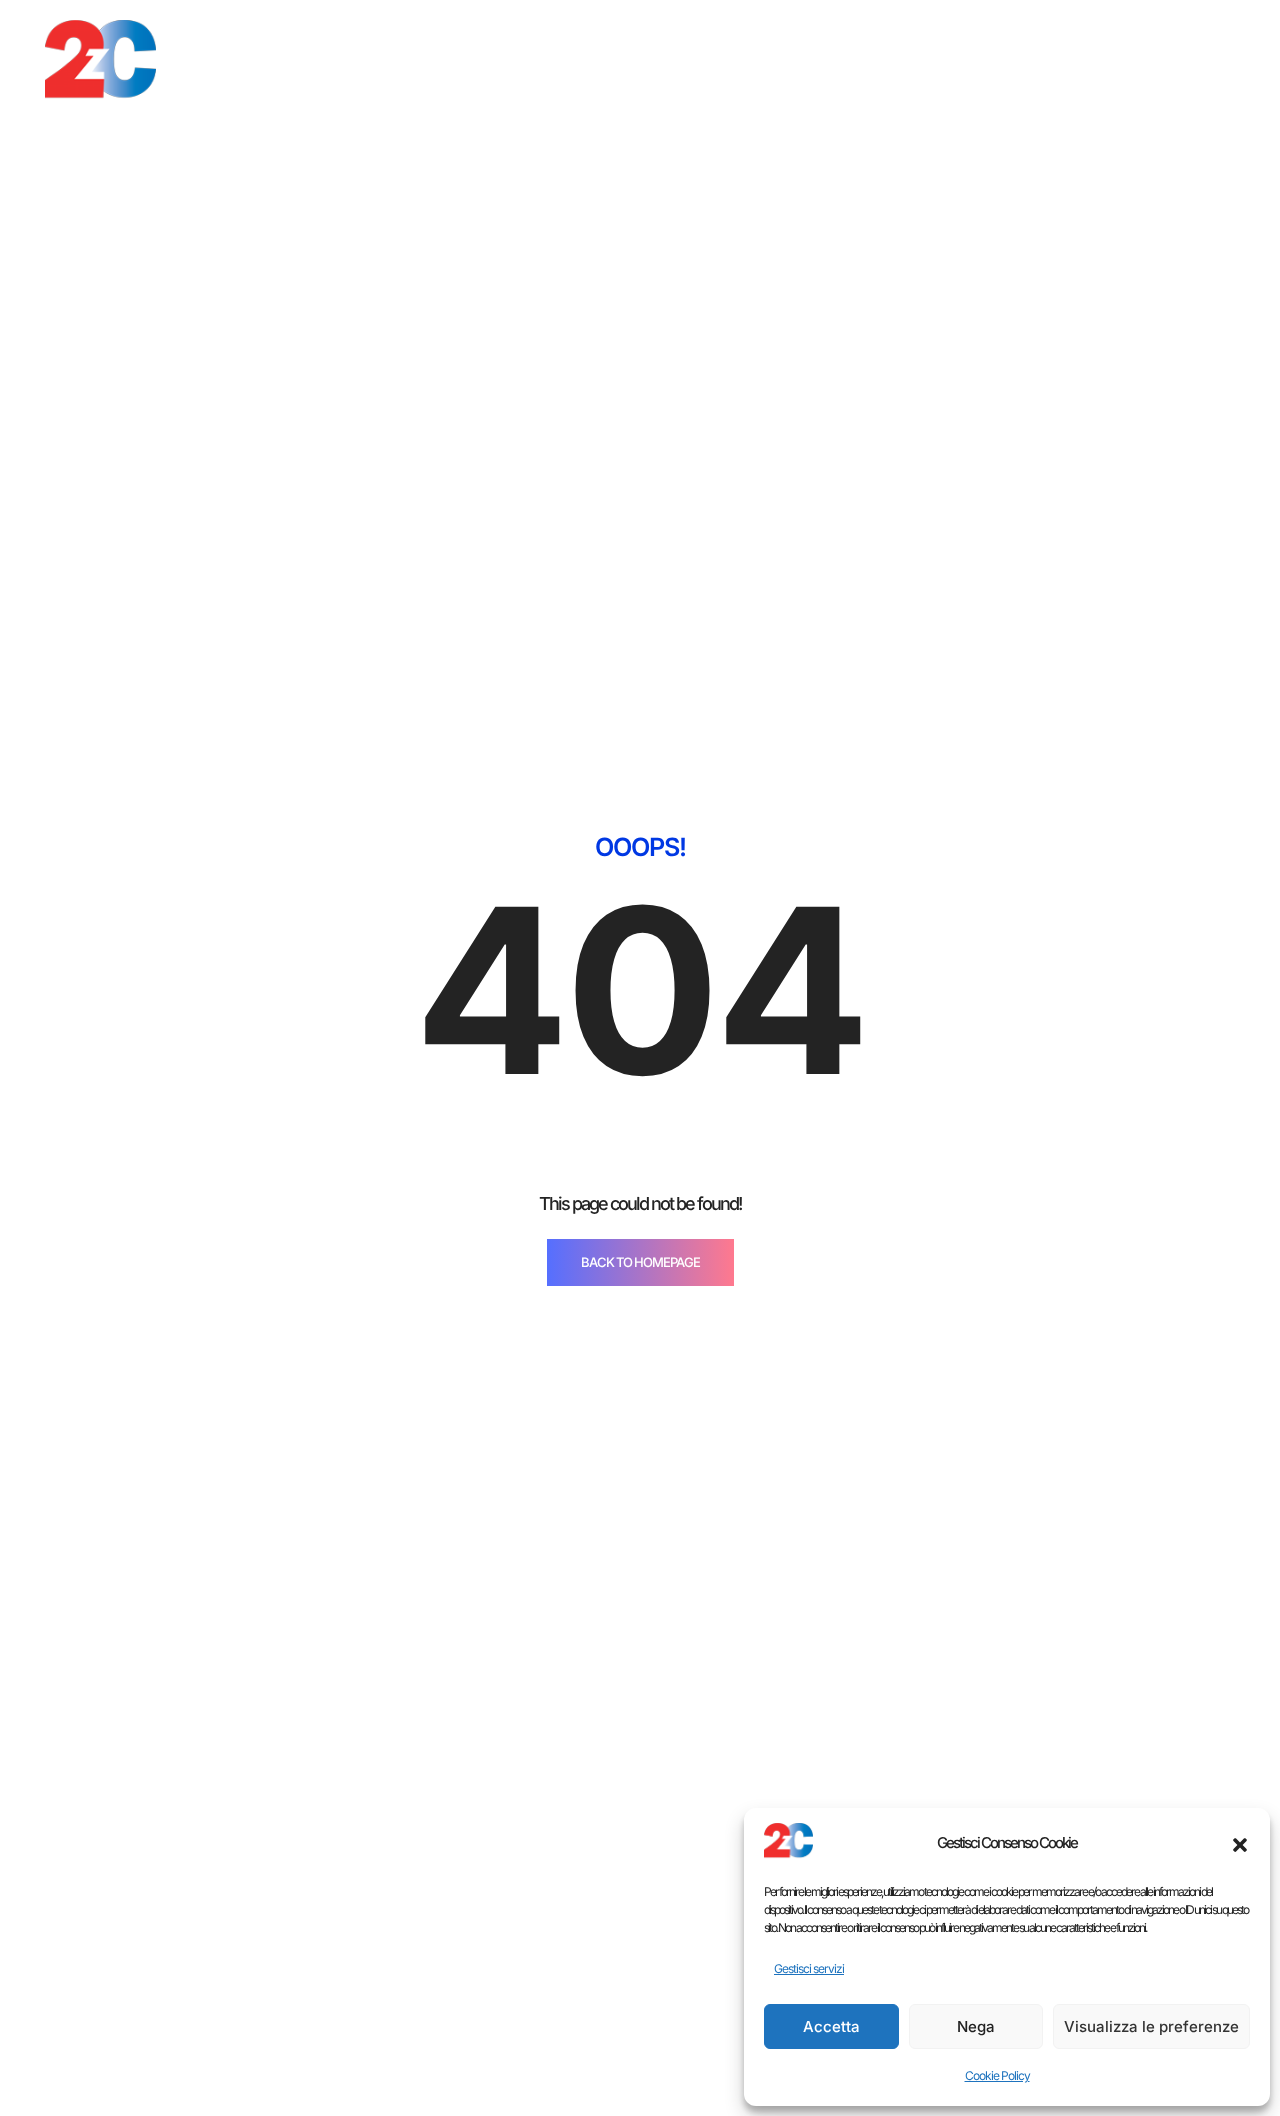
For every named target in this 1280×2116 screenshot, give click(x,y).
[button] (1240, 1843)
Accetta (831, 2026)
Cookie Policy (997, 2075)
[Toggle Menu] (1194, 65)
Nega (976, 2026)
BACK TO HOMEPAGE (640, 1262)
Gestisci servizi (809, 1968)
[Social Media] (1095, 66)
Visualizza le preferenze (1151, 2026)
